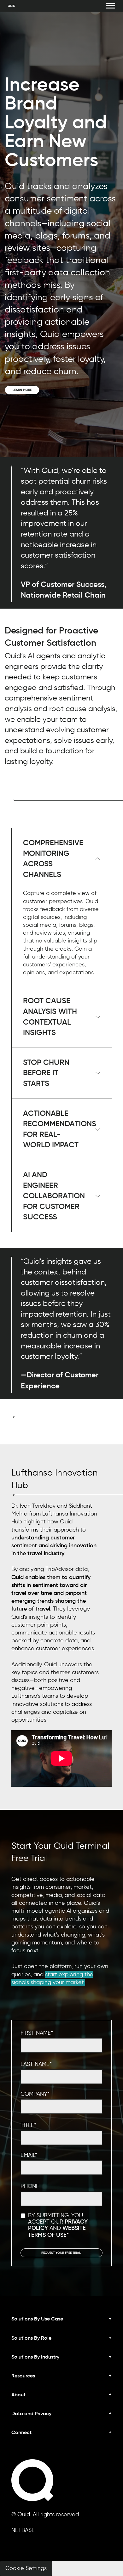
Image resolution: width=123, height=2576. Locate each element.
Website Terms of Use (57, 2231)
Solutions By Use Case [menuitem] (37, 2319)
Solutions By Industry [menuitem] (35, 2357)
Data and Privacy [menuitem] (31, 2413)
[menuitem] (61, 2437)
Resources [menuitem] (23, 2376)
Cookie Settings (26, 2568)
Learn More (22, 390)
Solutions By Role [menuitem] (31, 2338)
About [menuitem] (18, 2394)
